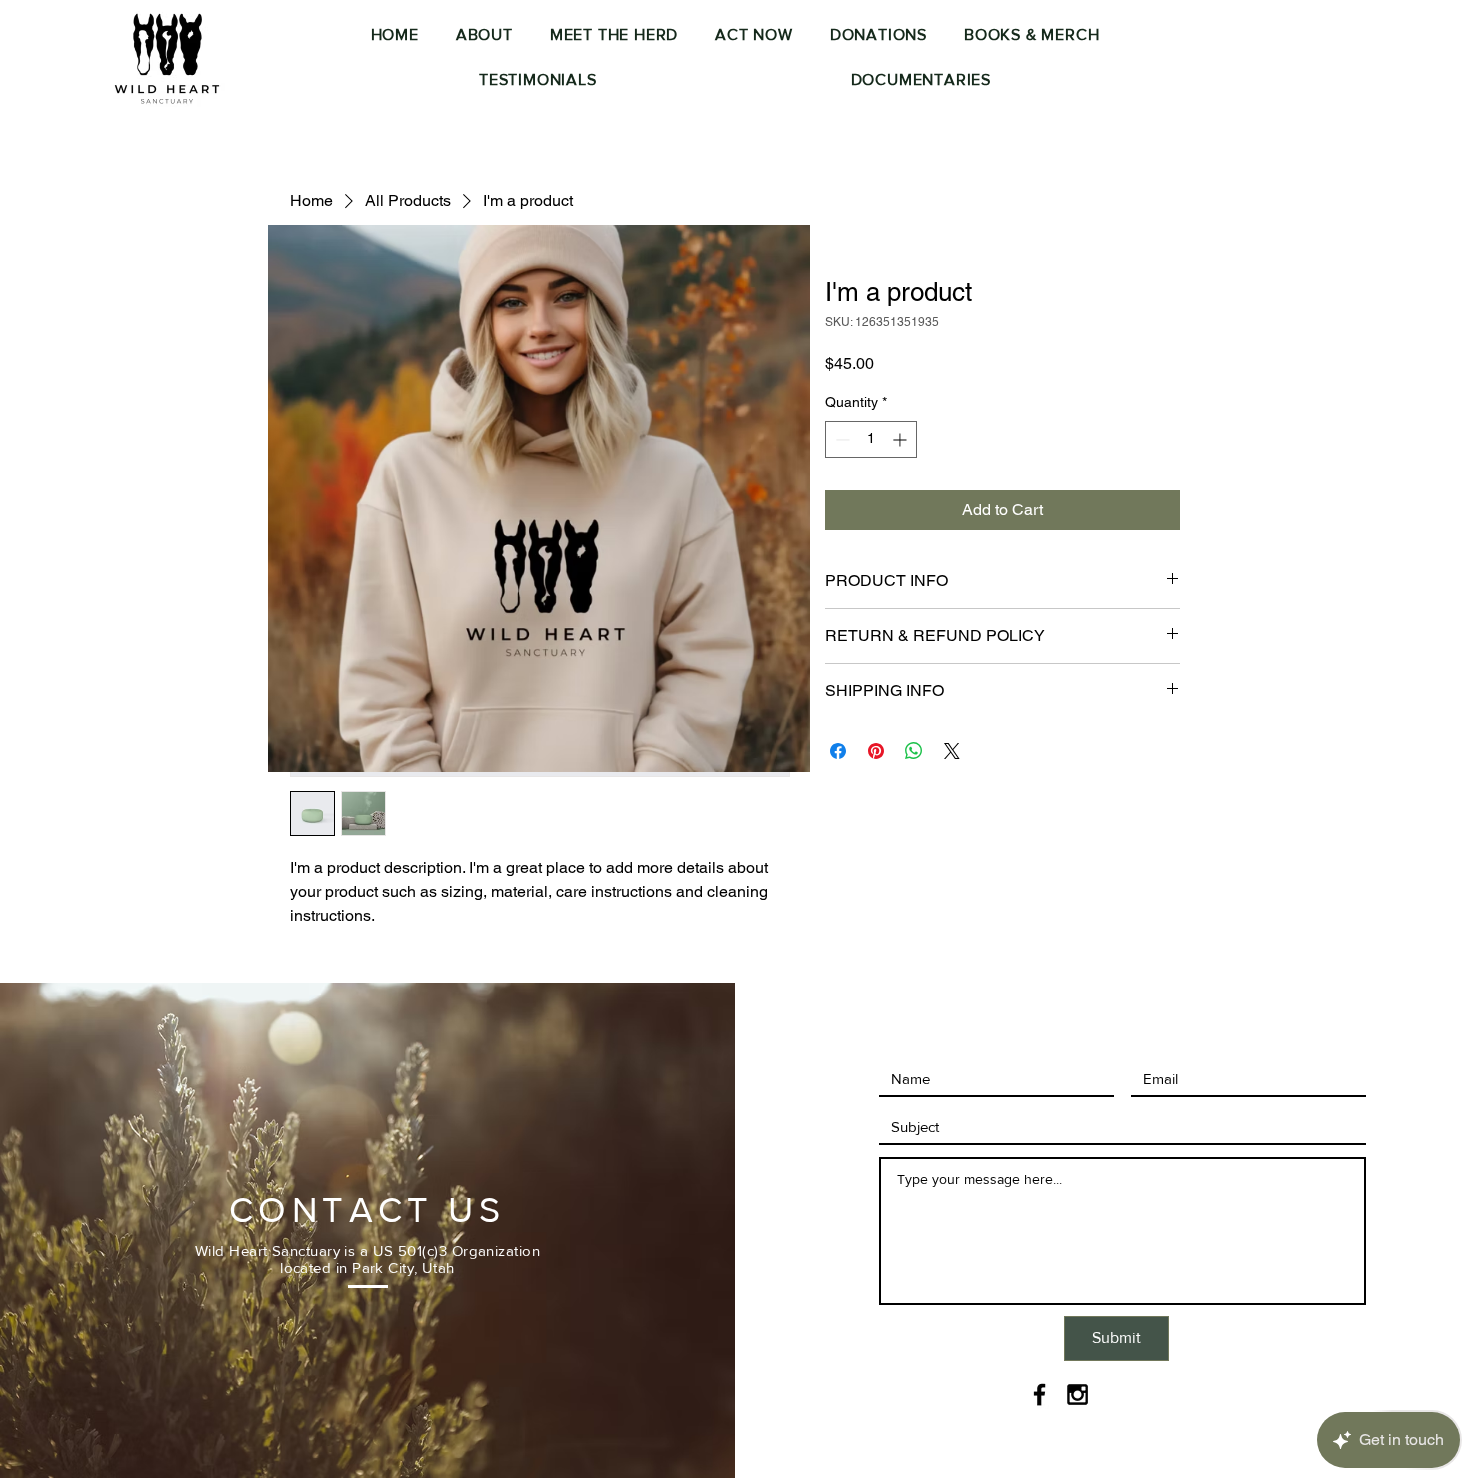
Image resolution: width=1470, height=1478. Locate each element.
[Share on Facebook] (838, 751)
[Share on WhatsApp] (914, 751)
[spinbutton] (871, 439)
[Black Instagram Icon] (1077, 1394)
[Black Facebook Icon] (1039, 1394)
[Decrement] (840, 439)
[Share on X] (952, 751)
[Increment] (901, 439)
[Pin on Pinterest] (876, 751)
